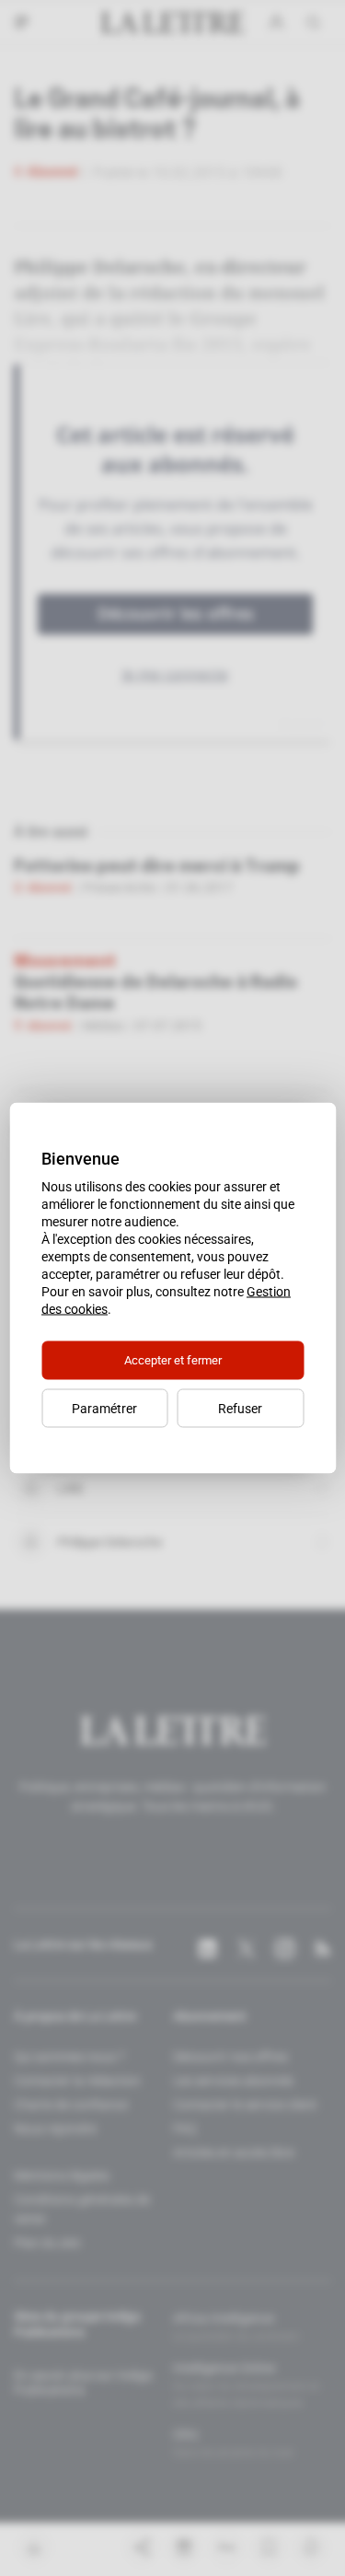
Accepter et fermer (173, 1360)
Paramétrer (104, 1409)
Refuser (240, 1409)
